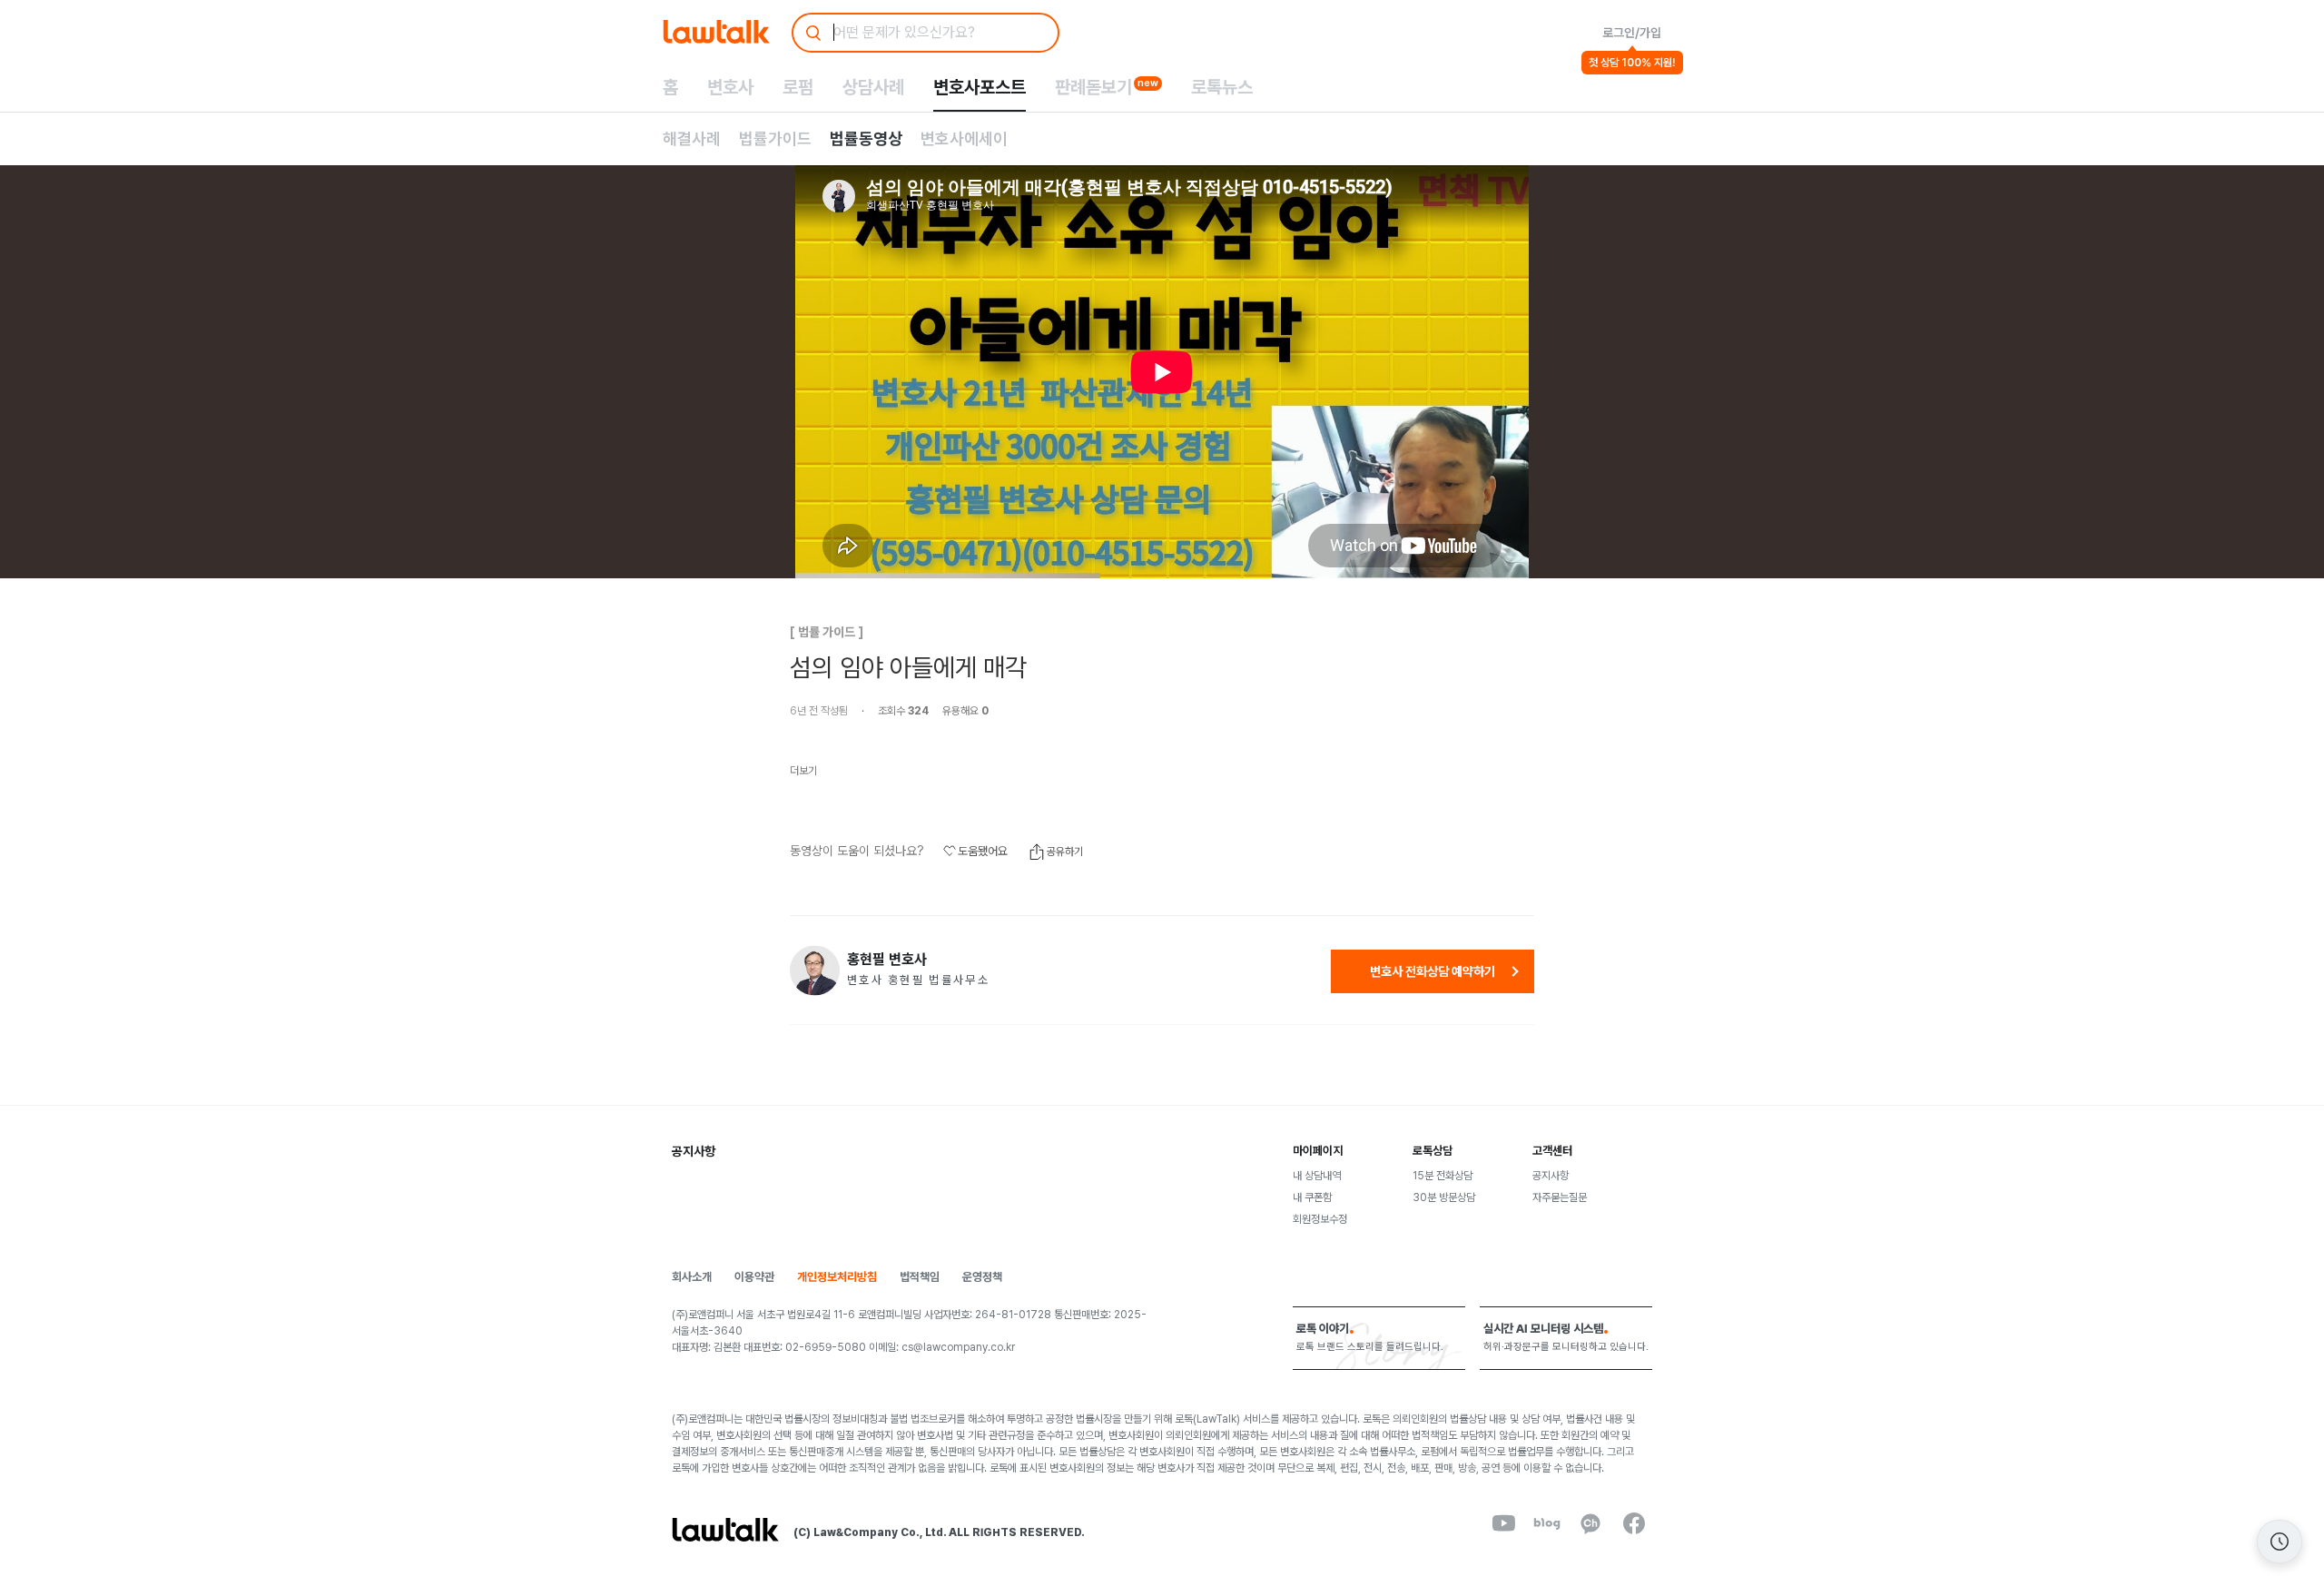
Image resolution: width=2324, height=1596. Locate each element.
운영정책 (982, 1277)
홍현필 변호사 (887, 960)
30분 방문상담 (1444, 1197)
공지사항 (1551, 1176)
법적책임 (920, 1277)
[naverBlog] (1547, 1523)
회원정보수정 (1320, 1219)
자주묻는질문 (1560, 1197)
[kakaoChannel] (1590, 1523)
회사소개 (692, 1277)
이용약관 (754, 1277)
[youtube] (1503, 1523)
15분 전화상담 (1443, 1176)
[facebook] (1634, 1523)
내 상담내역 (1317, 1176)
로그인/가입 (1632, 33)
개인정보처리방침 (837, 1277)
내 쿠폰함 (1312, 1197)
